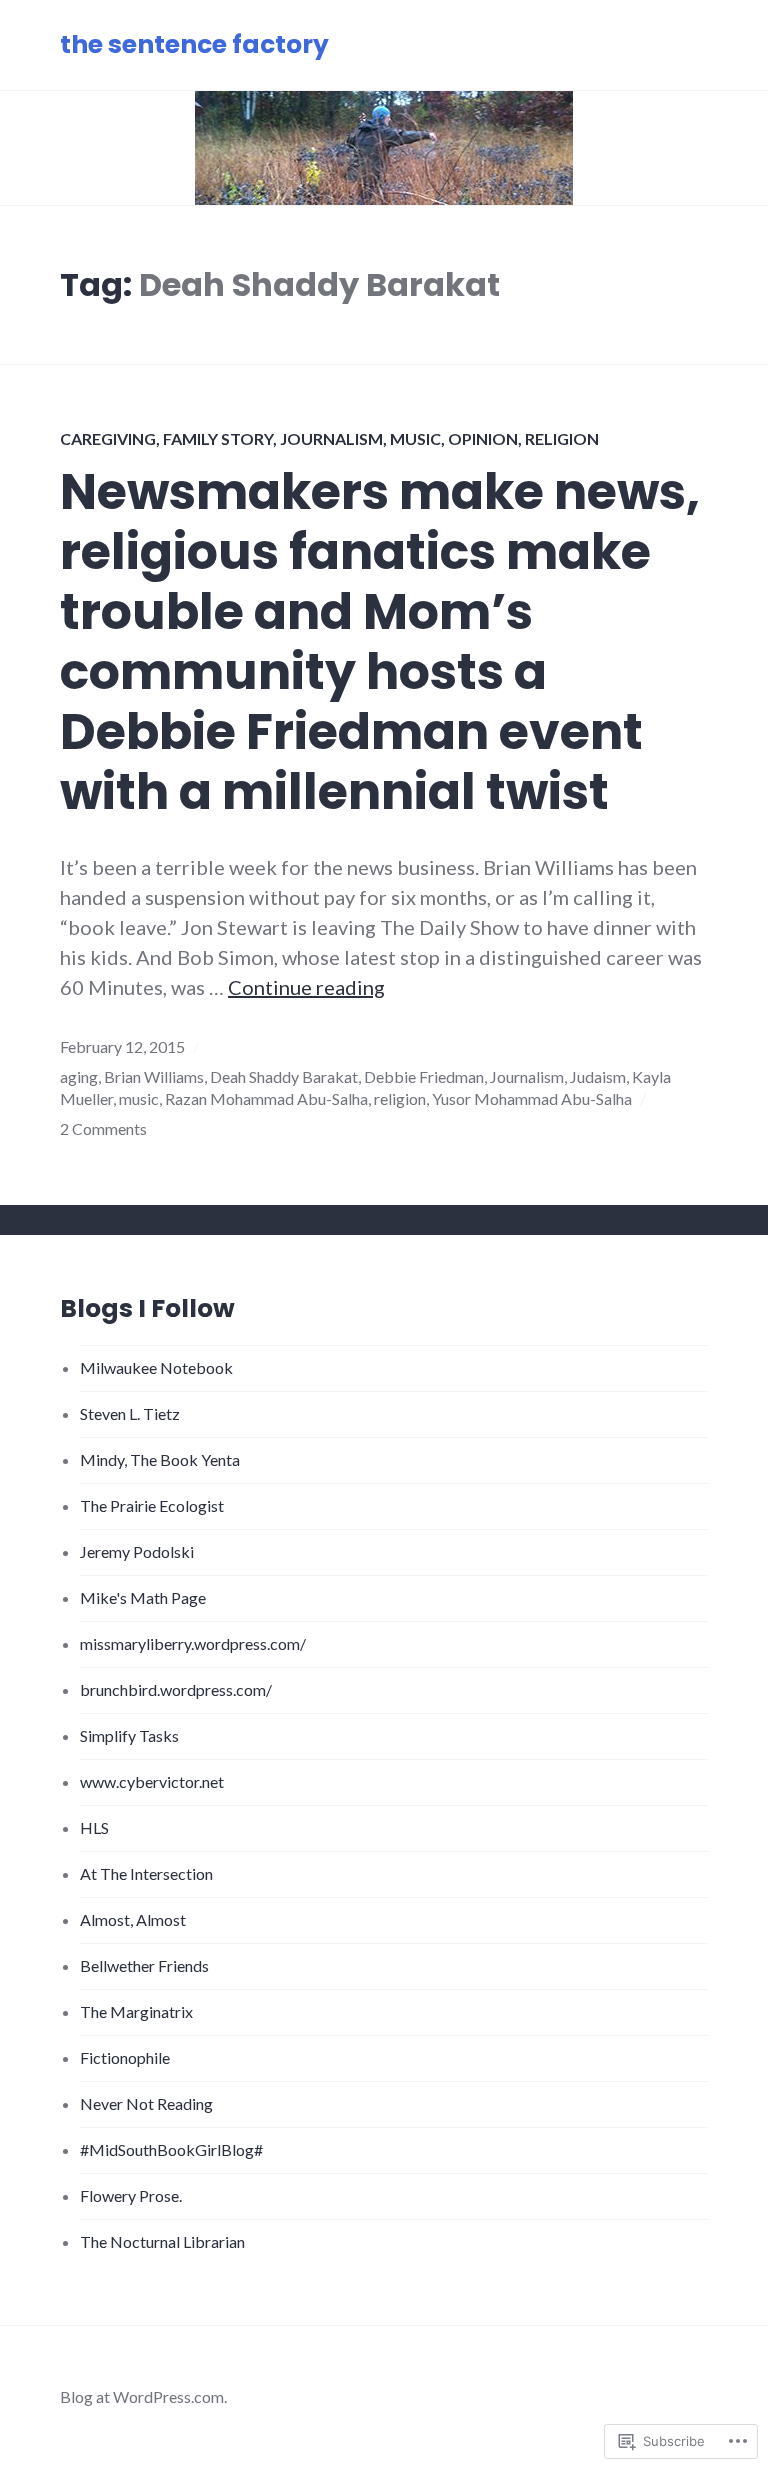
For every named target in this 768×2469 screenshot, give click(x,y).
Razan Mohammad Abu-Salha (266, 1098)
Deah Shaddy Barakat (284, 1076)
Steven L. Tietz (130, 1413)
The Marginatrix (136, 2011)
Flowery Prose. (131, 2195)
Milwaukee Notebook (156, 1367)
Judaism (598, 1076)
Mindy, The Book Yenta (160, 1459)
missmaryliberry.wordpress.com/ (193, 1643)
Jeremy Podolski (137, 1551)
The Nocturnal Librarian (162, 2241)
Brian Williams (154, 1076)
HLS (94, 1827)
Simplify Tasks (129, 1735)
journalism (331, 438)
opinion (483, 438)
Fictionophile (125, 2057)
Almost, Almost (133, 1919)
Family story (218, 438)
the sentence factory (194, 44)
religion (562, 438)
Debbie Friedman (424, 1076)
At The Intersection (146, 1873)
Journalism (527, 1076)
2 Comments (103, 1128)
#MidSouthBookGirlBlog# (171, 2149)
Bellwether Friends (144, 1965)
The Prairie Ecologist (152, 1505)
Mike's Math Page (143, 1597)
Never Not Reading (146, 2103)
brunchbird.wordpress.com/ (176, 1689)
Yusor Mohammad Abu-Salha (532, 1098)
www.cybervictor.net (152, 1781)
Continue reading (306, 987)
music (415, 438)
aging (79, 1076)
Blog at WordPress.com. (143, 2396)
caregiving (108, 438)
